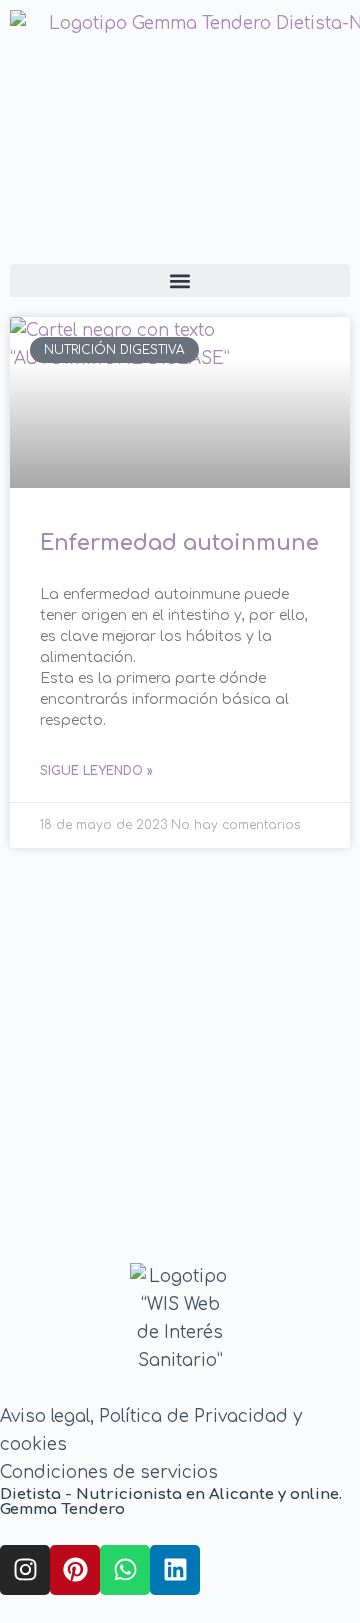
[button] (180, 280)
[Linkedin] (175, 1570)
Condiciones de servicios (109, 1472)
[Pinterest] (75, 1570)
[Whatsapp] (125, 1570)
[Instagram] (25, 1570)
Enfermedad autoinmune (179, 543)
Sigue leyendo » (96, 771)
